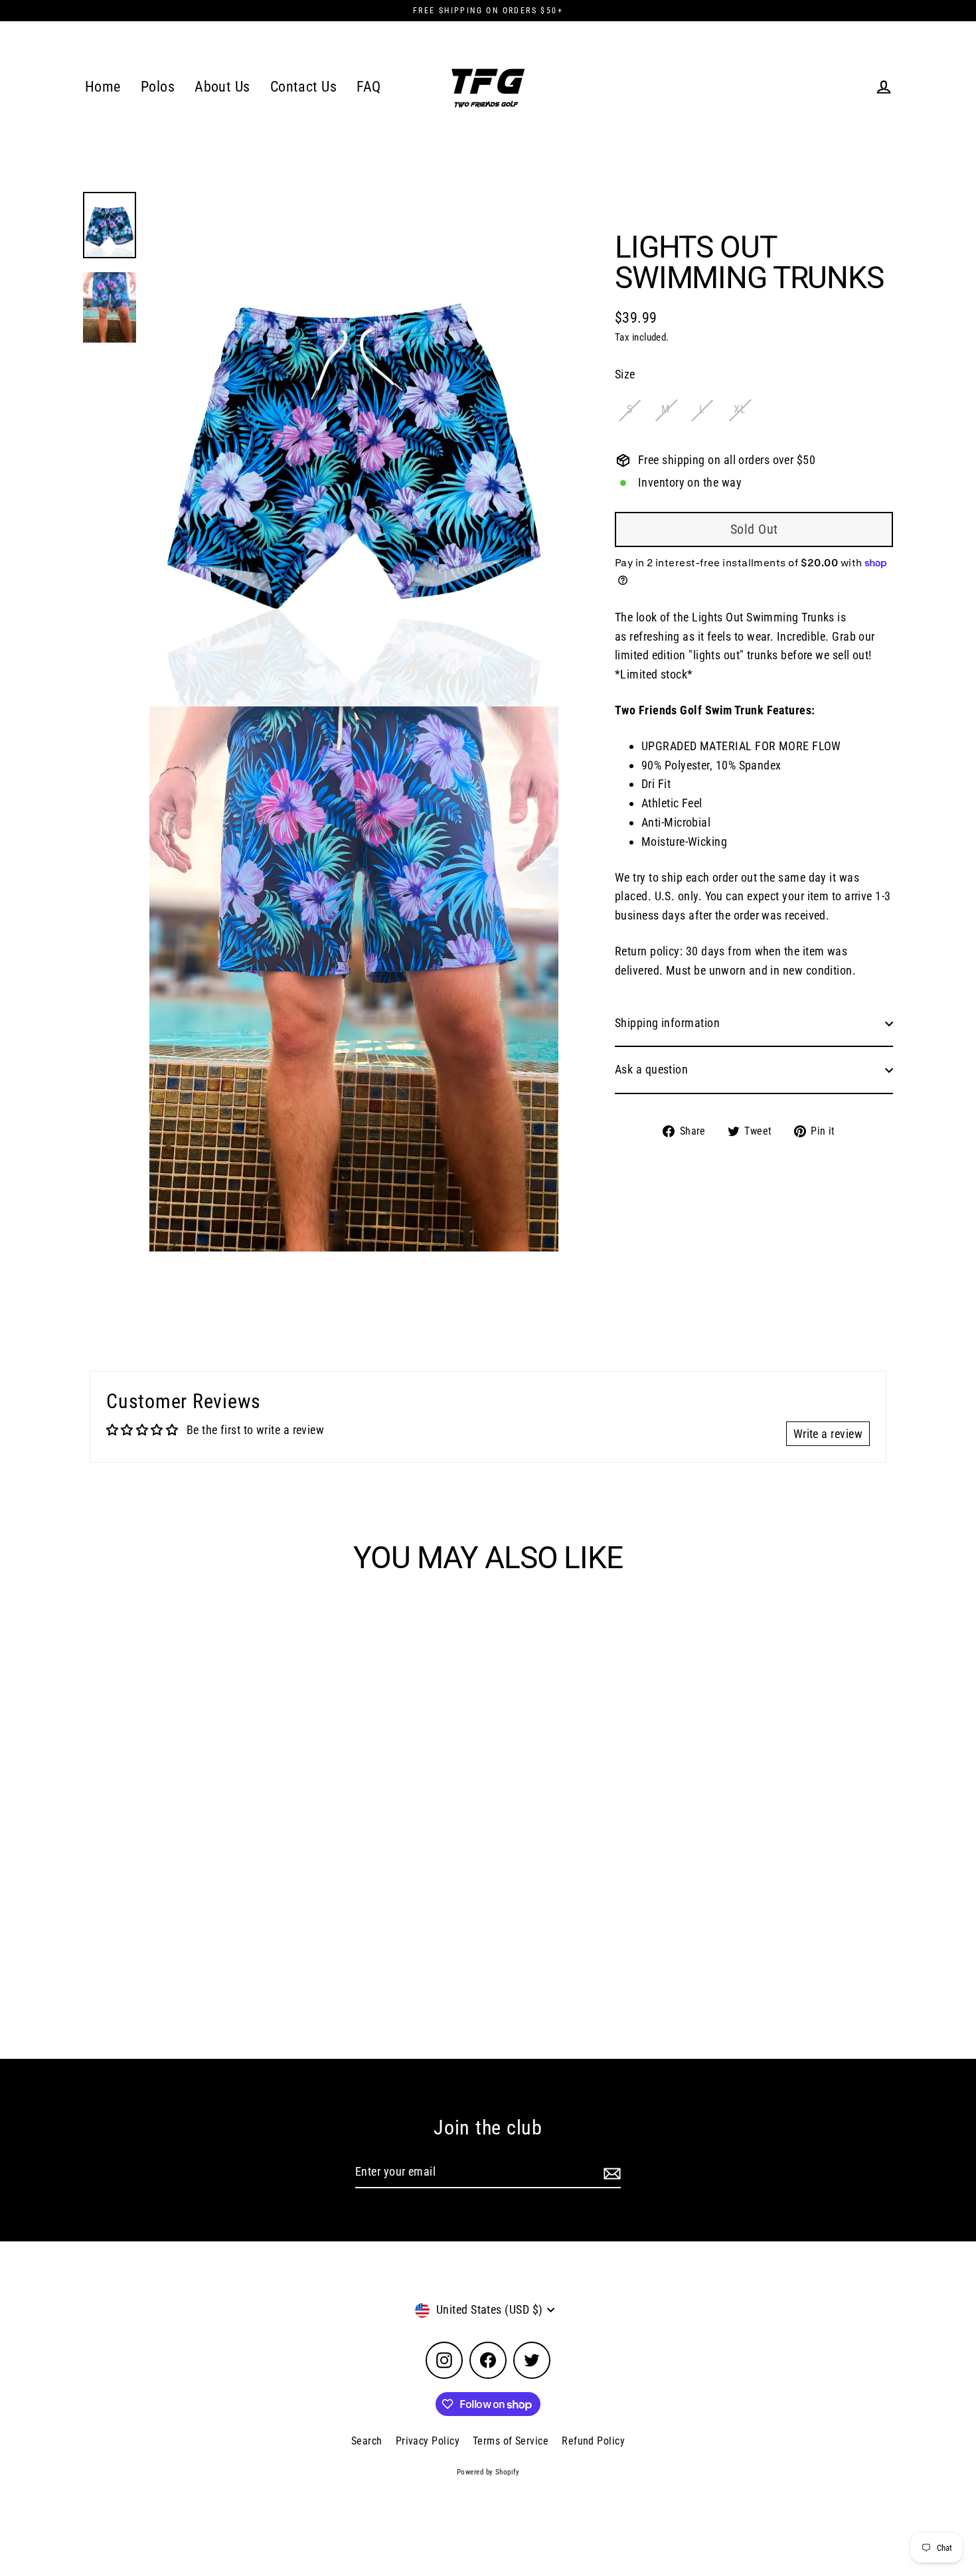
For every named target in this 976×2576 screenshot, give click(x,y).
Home (103, 87)
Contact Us (304, 87)
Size (625, 375)
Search (367, 2441)
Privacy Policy (428, 2441)
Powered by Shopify (488, 2472)
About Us (222, 87)
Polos (158, 87)
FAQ (368, 87)
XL (740, 410)
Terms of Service (511, 2441)
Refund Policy (593, 2441)
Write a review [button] (828, 1434)
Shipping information (667, 1023)
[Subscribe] (610, 2173)
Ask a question (651, 1070)
